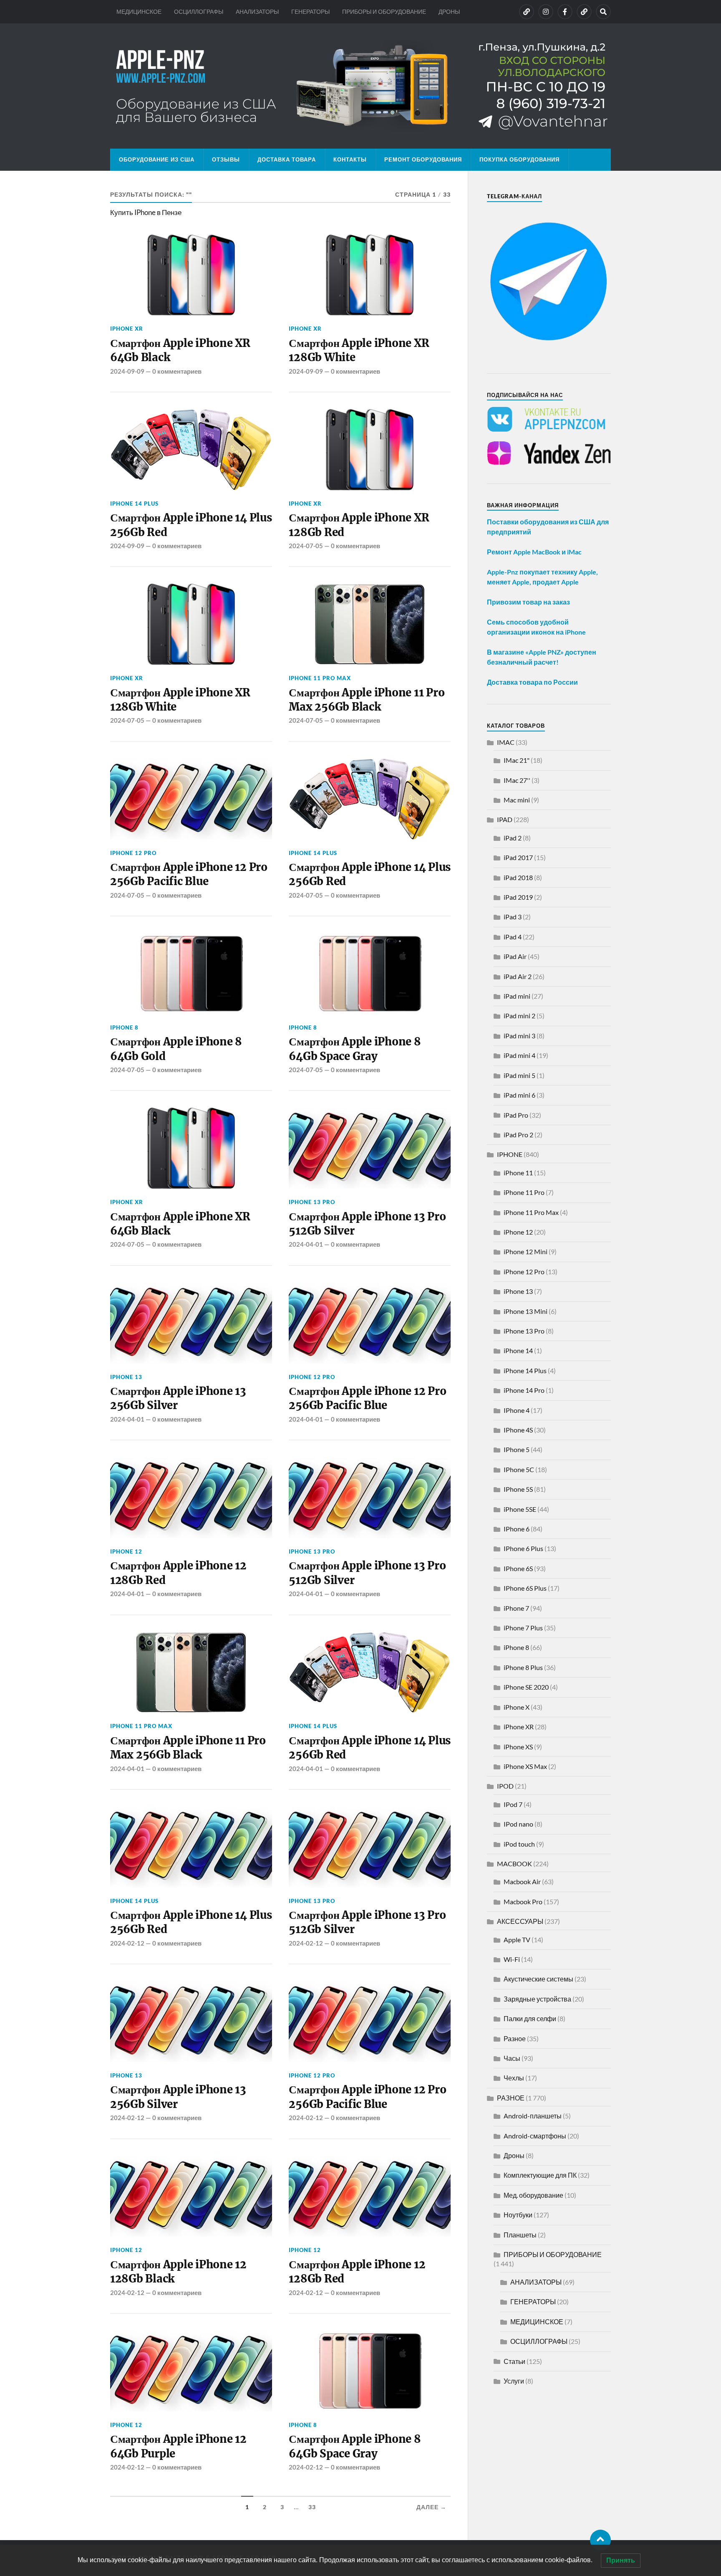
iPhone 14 (518, 1350)
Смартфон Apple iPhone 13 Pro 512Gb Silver (367, 1224)
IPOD (505, 1786)
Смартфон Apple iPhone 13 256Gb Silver (178, 1398)
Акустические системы (538, 1979)
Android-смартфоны (535, 2136)
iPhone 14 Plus (134, 504)
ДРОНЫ (449, 11)
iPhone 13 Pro (312, 1202)
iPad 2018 (518, 877)
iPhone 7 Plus (523, 1628)
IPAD (505, 819)
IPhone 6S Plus (525, 1588)
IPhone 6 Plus (523, 1548)
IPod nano (518, 1824)
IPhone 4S (518, 1430)
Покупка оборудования (519, 159)
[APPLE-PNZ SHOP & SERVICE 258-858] (360, 86)
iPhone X (517, 1707)
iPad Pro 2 (518, 1135)
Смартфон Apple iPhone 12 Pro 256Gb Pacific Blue (189, 874)
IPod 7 (513, 1804)
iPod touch (519, 1844)
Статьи (514, 2361)
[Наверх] (600, 2540)
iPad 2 (513, 838)
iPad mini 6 (519, 1095)
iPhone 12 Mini (526, 1251)
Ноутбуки (518, 2215)
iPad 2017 (518, 857)
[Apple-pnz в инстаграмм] (546, 12)
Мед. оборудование (533, 2195)
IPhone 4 (517, 1410)
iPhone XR (127, 329)
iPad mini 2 (519, 1016)
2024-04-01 (306, 1244)
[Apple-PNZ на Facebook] (565, 12)
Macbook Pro (523, 1902)
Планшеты (520, 2235)
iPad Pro (516, 1115)
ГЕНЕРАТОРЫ (310, 11)
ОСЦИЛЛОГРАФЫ (199, 11)
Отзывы (226, 159)
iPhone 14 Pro (524, 1390)
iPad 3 (513, 917)
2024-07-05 (306, 546)
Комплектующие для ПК (540, 2175)
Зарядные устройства (537, 1999)
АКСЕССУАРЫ (520, 1921)
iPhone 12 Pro (133, 853)
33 (312, 2507)
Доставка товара (287, 159)
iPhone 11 (518, 1173)
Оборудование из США (157, 159)
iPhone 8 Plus (523, 1667)
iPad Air (515, 956)
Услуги (514, 2381)
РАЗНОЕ (511, 2098)
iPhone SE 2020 (526, 1687)
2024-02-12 (127, 1943)
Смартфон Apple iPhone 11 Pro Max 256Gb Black (367, 700)
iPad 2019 (518, 897)
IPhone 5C (519, 1469)
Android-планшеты (533, 2116)
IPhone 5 (517, 1449)
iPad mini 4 (519, 1055)
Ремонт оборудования (423, 159)
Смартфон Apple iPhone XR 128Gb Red (359, 525)
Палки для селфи (530, 2018)
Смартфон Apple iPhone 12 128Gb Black (178, 2272)
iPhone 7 (516, 1608)
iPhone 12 (126, 1551)
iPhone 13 (126, 1377)
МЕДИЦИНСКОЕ (139, 11)
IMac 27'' (517, 780)
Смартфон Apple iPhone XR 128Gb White (359, 350)
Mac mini (517, 800)
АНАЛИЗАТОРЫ (257, 11)
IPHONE (510, 1154)
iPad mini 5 (519, 1075)
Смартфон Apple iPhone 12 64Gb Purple (178, 2446)
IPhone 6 (517, 1529)
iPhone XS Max (525, 1766)
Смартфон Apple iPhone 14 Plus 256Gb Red (191, 525)
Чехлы (514, 2078)
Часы (512, 2058)
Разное (515, 2038)
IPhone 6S (518, 1568)
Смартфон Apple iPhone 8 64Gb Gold (176, 1049)
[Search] (603, 12)
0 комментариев (177, 371)
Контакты (350, 159)
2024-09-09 (127, 371)
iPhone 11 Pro (524, 1192)
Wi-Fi (512, 1959)
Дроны (514, 2155)
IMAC (506, 742)
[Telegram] (584, 12)
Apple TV (517, 1940)
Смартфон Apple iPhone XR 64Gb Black (180, 350)
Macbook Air (522, 1881)
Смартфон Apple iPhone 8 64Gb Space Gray (355, 1049)
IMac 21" (517, 760)
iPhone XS (518, 1747)
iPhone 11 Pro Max (320, 678)
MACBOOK (514, 1864)
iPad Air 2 (518, 976)
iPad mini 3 (519, 1036)
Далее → (431, 2507)
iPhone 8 (124, 1027)
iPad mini (517, 996)
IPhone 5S (518, 1489)
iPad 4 (513, 937)
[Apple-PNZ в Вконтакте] (527, 12)
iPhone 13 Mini (526, 1311)
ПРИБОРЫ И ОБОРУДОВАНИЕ (384, 11)
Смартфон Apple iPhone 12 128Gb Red (178, 1573)
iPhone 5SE (520, 1509)
